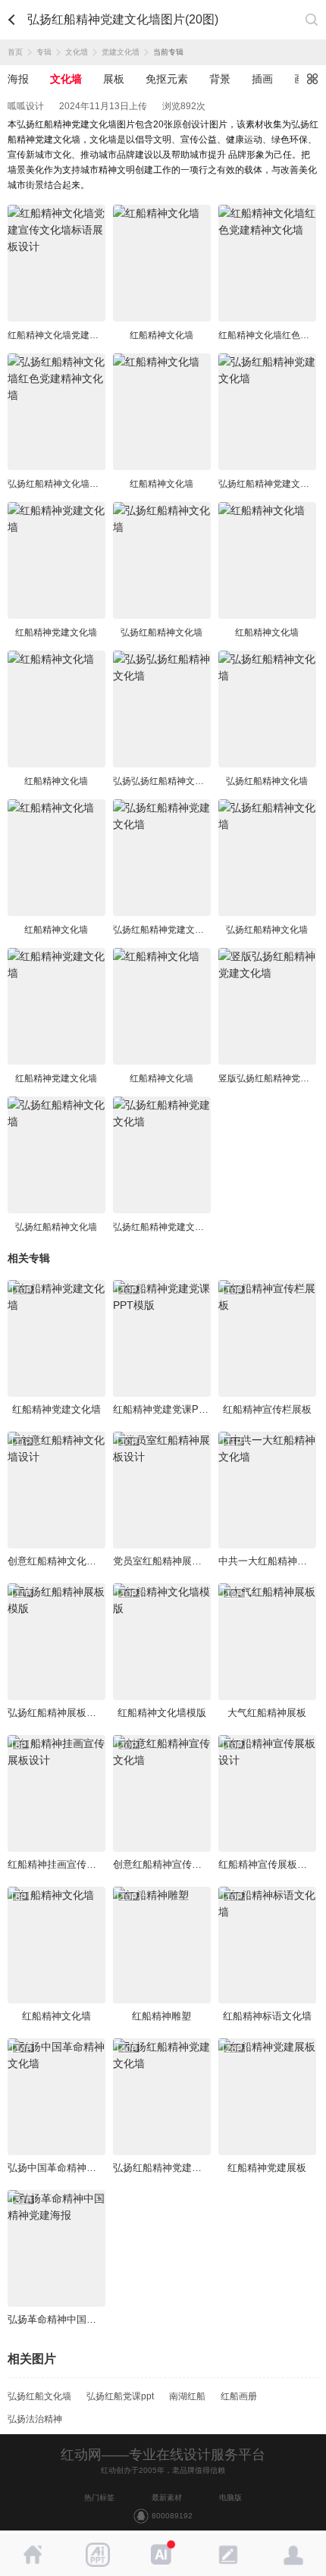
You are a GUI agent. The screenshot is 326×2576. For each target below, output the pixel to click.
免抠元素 (167, 79)
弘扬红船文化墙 (39, 2396)
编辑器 (228, 2555)
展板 (114, 79)
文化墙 (77, 52)
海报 (18, 79)
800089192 (172, 2516)
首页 (15, 52)
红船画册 (239, 2396)
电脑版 (230, 2498)
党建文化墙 (121, 52)
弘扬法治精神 (35, 2419)
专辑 (44, 52)
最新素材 (167, 2498)
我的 (293, 2555)
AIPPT (98, 2555)
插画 (262, 79)
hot (163, 2555)
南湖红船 (187, 2396)
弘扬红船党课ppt (120, 2396)
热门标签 (99, 2498)
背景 (220, 79)
